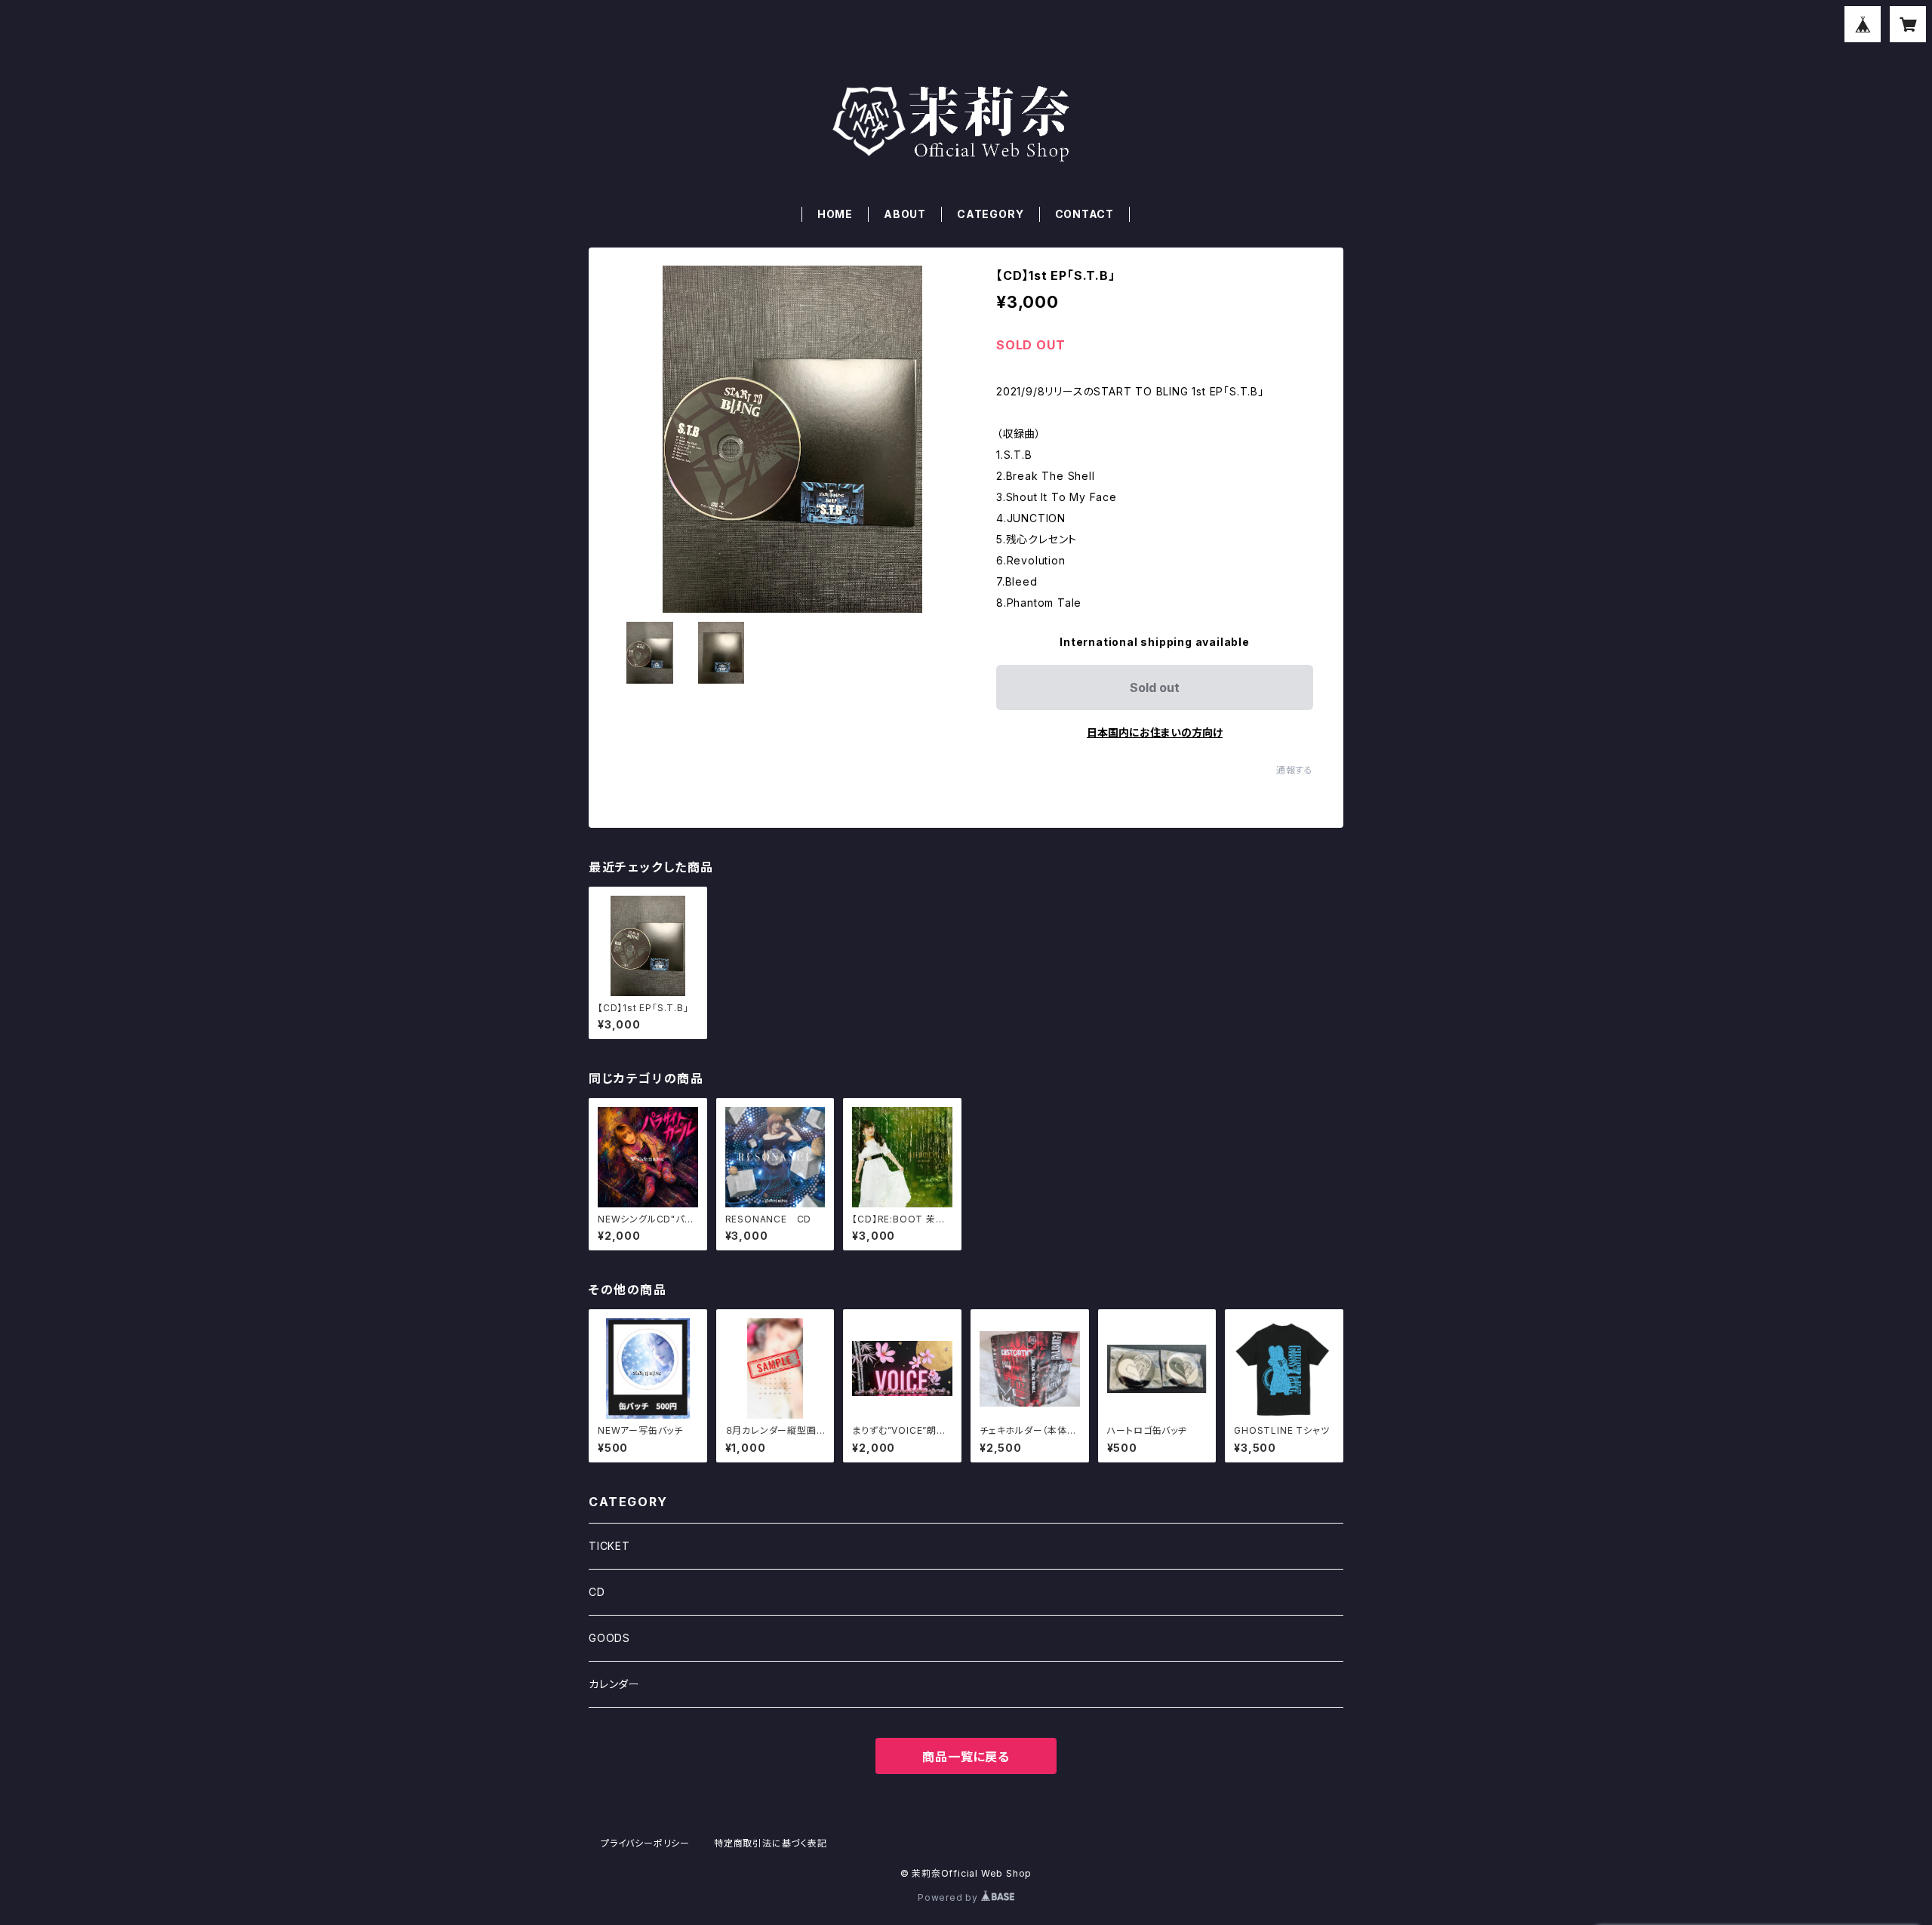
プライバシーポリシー (645, 1843)
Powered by (949, 1897)
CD (597, 1592)
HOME (835, 214)
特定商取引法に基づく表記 (771, 1843)
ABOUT (905, 214)
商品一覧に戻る (966, 1757)
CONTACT (1085, 214)
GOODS (609, 1638)
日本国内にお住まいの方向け (1155, 732)
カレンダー (614, 1684)
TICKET (609, 1546)
